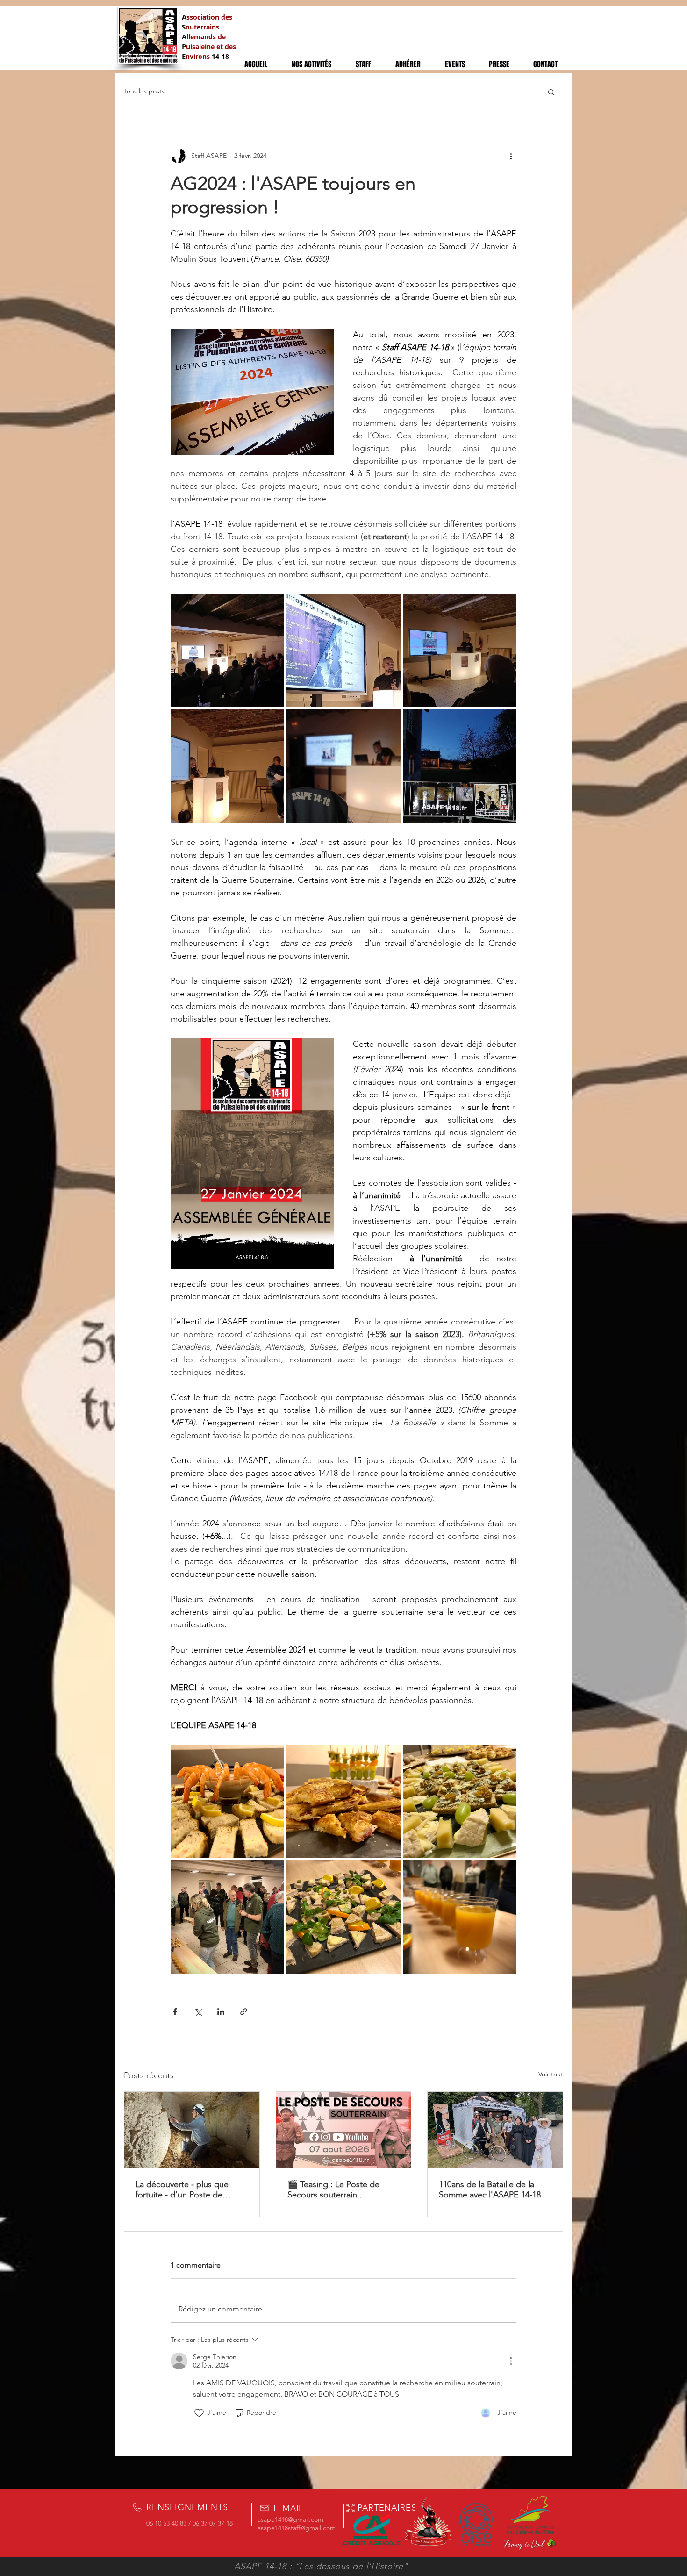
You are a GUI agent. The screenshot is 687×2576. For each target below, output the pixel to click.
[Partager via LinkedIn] (221, 2012)
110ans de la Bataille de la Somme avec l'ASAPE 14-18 (490, 2190)
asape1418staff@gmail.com (297, 2528)
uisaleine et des (211, 47)
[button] (551, 92)
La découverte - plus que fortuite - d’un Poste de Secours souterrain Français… (191, 2190)
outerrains (202, 27)
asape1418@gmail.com (290, 2519)
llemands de (206, 37)
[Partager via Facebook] (175, 2012)
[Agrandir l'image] (227, 650)
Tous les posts (144, 91)
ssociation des (209, 17)
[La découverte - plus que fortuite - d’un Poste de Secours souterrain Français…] (192, 2130)
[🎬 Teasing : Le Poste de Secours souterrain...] (344, 2130)
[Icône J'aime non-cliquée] (199, 2413)
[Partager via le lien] (244, 2012)
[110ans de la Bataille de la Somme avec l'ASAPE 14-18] (495, 2130)
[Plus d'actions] (511, 156)
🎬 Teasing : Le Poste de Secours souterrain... (333, 2190)
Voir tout (551, 2074)
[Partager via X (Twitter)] (198, 2012)
